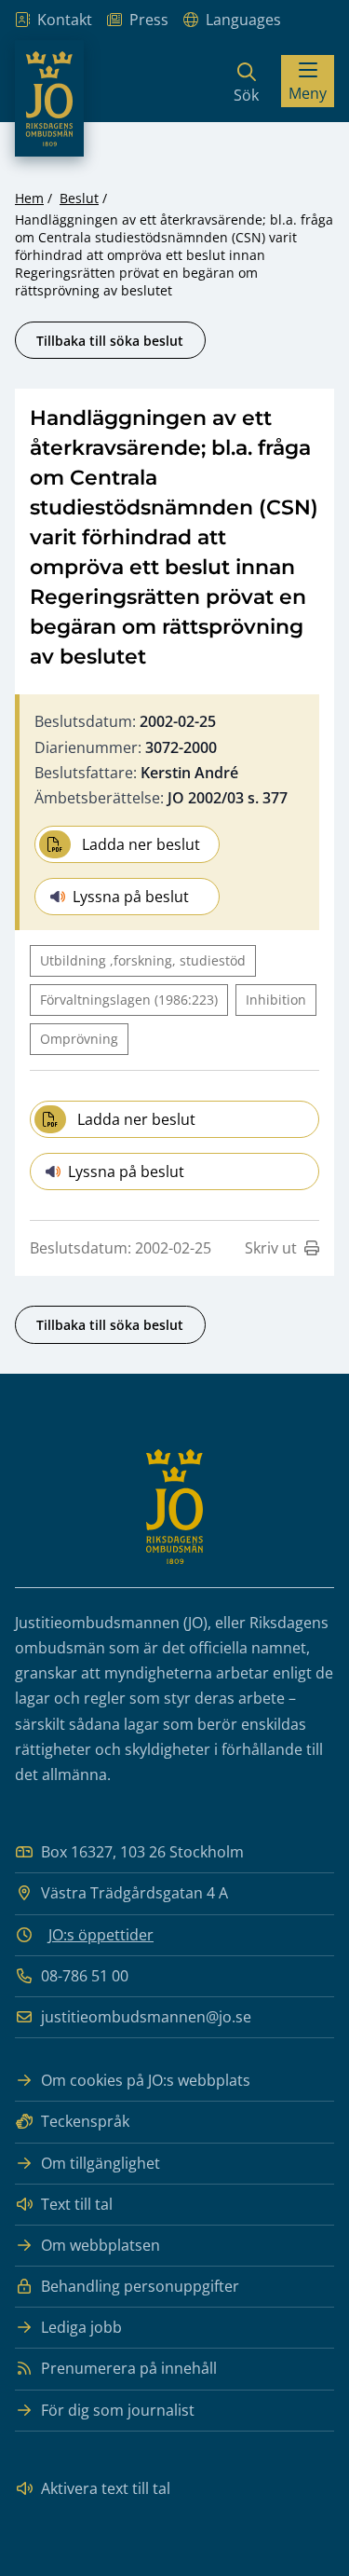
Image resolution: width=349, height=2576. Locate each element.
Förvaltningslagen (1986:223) (129, 1000)
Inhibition (276, 1000)
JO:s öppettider (101, 1935)
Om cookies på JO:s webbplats (146, 2080)
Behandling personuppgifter (140, 2286)
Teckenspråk (85, 2121)
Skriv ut (271, 1248)
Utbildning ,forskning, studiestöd (143, 960)
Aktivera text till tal (106, 2488)
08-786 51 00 (85, 1976)
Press (149, 20)
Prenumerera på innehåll (129, 2368)
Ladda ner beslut (141, 844)
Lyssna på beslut (131, 897)
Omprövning (79, 1039)
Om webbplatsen (101, 2245)
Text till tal (77, 2204)
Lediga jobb (81, 2327)
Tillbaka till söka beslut (110, 341)
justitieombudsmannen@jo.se (146, 2017)
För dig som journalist (118, 2410)
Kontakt (65, 20)
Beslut (79, 198)
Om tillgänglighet (101, 2163)
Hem (29, 198)
